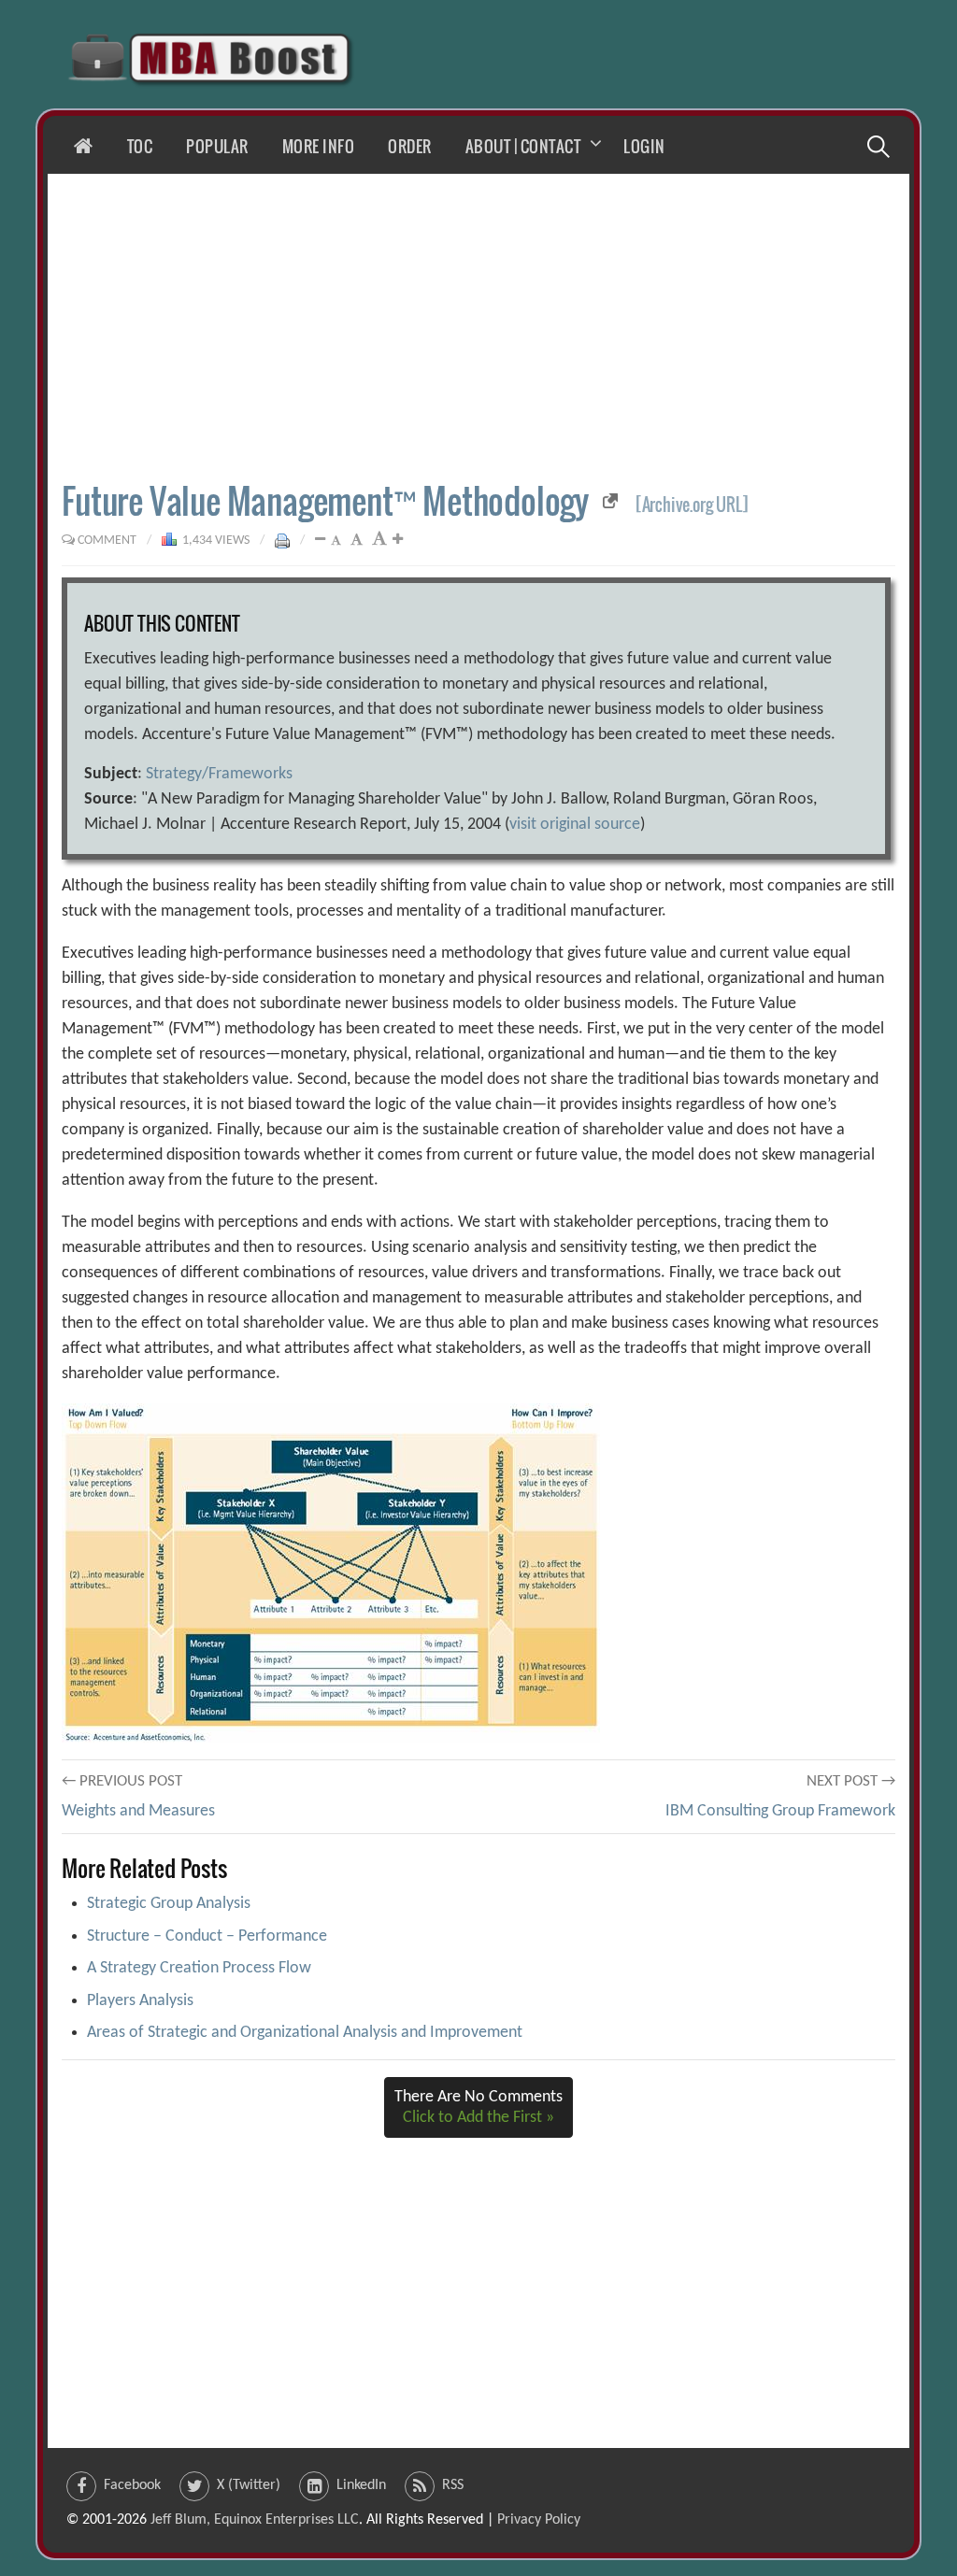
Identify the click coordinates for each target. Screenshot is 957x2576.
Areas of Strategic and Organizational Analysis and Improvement (305, 2033)
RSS (453, 2485)
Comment (107, 541)
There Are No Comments (478, 2107)
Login (644, 146)
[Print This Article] (282, 541)
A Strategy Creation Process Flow (199, 1968)
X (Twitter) (249, 2485)
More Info (319, 146)
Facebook (132, 2485)
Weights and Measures (138, 1811)
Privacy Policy (539, 2520)
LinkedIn (361, 2485)
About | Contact (523, 146)
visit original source (575, 825)
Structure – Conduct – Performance (207, 1936)
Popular (217, 146)
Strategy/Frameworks (219, 774)
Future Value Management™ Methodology (325, 500)
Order (410, 146)
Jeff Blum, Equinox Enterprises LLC (255, 2520)
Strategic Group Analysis (169, 1904)
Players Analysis (140, 2001)
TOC (140, 146)
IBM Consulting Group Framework (780, 1811)
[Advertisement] (478, 327)
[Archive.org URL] (692, 505)
